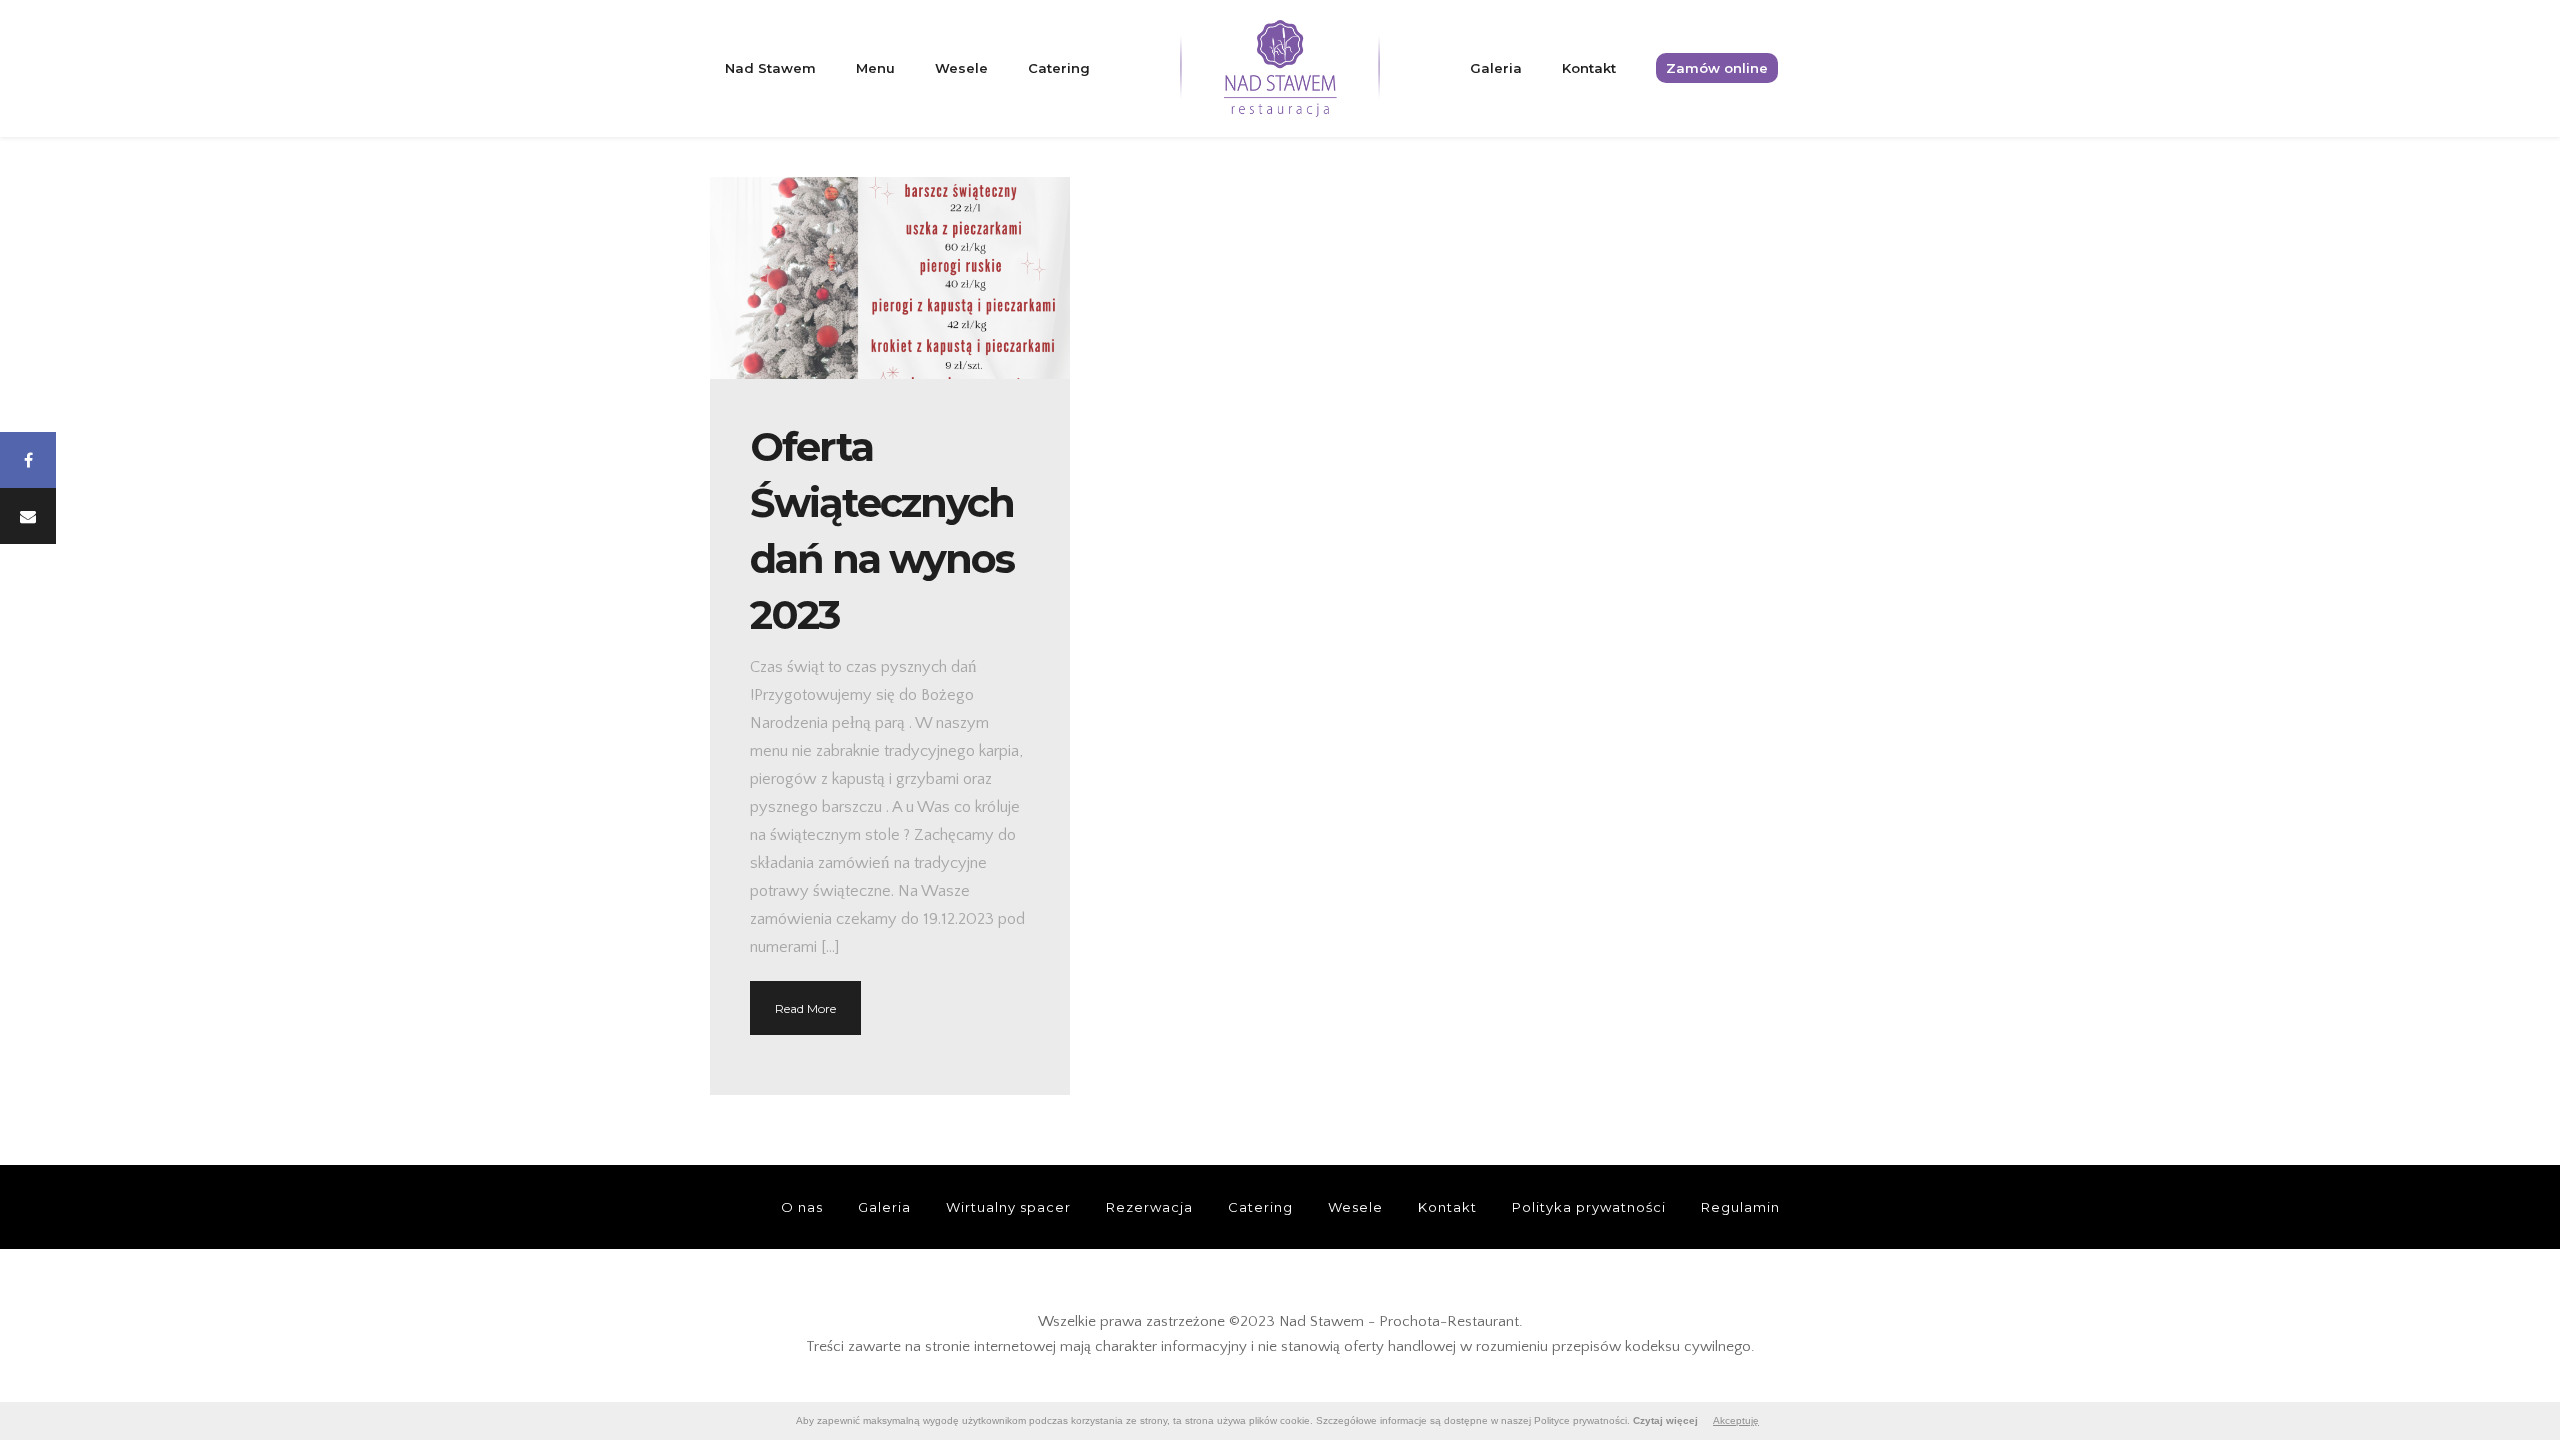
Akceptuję (1736, 1420)
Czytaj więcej (1665, 1420)
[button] (28, 460)
